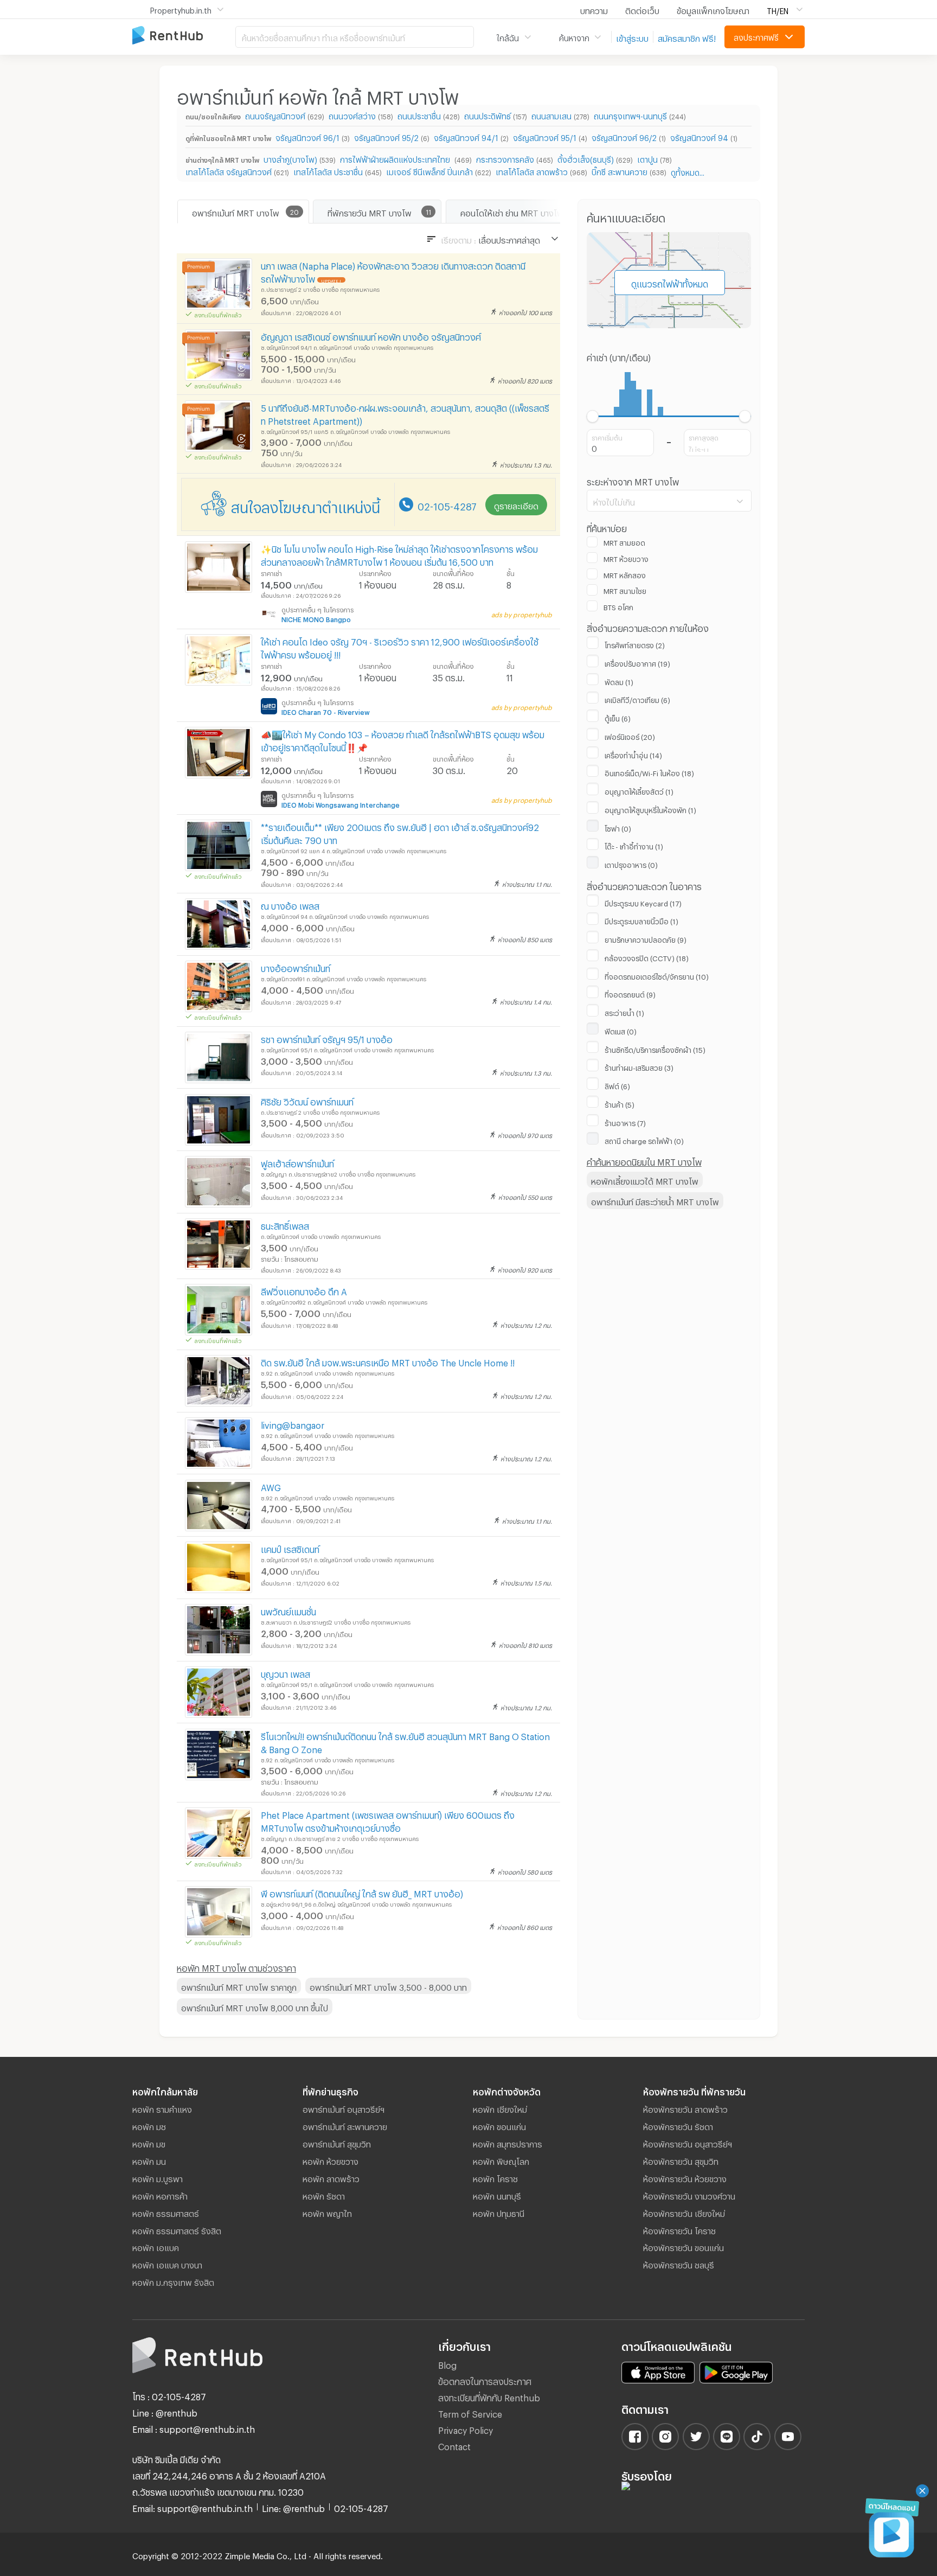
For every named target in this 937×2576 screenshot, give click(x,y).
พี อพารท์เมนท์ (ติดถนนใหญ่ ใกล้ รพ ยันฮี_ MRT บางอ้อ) (362, 1892)
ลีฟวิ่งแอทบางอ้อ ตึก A (304, 1290)
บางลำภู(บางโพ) (290, 158)
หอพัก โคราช (495, 2177)
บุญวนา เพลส (285, 1673)
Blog (447, 2364)
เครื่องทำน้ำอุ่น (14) (633, 754)
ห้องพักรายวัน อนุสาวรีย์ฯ (688, 2143)
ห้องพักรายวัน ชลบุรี (679, 2264)
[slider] (593, 416)
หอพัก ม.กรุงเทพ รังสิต (173, 2281)
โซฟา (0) (618, 827)
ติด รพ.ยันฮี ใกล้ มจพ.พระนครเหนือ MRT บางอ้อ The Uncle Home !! (388, 1361)
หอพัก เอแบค (156, 2246)
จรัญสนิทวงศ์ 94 (699, 136)
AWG (271, 1486)
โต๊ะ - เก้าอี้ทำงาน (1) (634, 845)
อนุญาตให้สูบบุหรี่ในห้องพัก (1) (650, 809)
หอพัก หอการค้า (160, 2195)
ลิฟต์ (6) (617, 1085)
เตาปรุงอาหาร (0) (631, 864)
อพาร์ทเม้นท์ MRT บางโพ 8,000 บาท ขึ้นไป (255, 2006)
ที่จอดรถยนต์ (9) (630, 993)
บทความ (594, 9)
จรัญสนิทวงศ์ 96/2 (624, 136)
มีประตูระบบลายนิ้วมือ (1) (641, 920)
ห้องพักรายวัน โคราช (679, 2229)
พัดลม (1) (619, 681)
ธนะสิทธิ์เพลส (285, 1225)
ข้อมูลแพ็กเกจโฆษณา (713, 9)
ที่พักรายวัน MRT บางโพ (370, 212)
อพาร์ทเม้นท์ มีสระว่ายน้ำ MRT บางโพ (655, 1200)
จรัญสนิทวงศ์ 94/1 (466, 136)
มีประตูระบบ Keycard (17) (643, 902)
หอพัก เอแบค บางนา (167, 2264)
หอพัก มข (149, 2143)
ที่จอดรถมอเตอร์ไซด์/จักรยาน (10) (657, 975)
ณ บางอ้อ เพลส (290, 905)
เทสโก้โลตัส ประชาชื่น (328, 171)
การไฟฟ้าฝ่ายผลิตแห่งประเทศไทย (396, 158)
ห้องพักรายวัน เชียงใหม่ (684, 2212)
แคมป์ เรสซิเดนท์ (290, 1548)
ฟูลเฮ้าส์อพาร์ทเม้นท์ (297, 1162)
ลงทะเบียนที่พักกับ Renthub (489, 2396)
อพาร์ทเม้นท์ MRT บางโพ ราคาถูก (239, 1986)
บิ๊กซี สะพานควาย (620, 171)
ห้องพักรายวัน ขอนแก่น (684, 2246)
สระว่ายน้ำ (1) (624, 1012)
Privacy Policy (466, 2429)
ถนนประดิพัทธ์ (487, 115)
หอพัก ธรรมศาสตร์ (166, 2212)
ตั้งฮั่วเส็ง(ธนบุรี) (586, 158)
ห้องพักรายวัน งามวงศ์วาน (689, 2195)
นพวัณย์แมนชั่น (288, 1610)
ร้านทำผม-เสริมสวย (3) (639, 1066)
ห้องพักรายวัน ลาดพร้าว (685, 2108)
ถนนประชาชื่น (419, 115)
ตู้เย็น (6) (618, 717)
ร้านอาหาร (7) (625, 1122)
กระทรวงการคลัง (505, 158)
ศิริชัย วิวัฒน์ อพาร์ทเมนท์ (307, 1100)
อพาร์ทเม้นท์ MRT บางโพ (236, 212)
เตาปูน (647, 158)
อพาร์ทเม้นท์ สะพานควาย (345, 2125)
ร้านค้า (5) (620, 1103)
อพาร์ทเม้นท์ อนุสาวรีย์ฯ (344, 2108)
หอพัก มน (149, 2160)
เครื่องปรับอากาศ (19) (637, 662)
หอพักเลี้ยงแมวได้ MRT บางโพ (645, 1180)
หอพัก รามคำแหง (162, 2108)
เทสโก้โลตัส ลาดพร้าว (532, 171)
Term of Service (470, 2412)
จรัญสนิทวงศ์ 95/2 (386, 136)
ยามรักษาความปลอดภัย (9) (646, 938)
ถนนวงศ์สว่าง (352, 115)
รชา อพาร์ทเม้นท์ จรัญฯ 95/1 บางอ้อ (327, 1038)
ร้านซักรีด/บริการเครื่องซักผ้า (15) (655, 1049)
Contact (454, 2445)
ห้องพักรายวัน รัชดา (678, 2125)
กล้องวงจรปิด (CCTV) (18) (647, 957)
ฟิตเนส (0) (621, 1030)
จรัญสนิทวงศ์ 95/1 (545, 136)
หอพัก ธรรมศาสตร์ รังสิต (177, 2229)
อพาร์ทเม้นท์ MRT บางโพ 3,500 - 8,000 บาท (388, 1986)
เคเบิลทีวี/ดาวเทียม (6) (637, 699)
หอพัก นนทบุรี (497, 2195)
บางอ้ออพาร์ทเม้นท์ (296, 967)
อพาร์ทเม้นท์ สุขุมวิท (337, 2143)
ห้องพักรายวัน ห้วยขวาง (685, 2177)
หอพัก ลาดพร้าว (331, 2177)
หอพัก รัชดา (324, 2195)
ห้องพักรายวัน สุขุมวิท (681, 2160)
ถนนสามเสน (551, 115)
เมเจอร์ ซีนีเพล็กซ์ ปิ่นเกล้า (429, 171)
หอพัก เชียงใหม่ (500, 2108)
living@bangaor (293, 1424)
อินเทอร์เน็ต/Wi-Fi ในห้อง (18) (649, 772)
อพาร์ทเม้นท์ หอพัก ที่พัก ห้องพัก (184, 36)
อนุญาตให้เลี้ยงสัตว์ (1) (639, 790)
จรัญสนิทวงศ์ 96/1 (307, 136)
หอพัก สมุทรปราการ (508, 2143)
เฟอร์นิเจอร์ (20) (630, 736)
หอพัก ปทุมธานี (499, 2212)
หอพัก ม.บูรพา (158, 2177)
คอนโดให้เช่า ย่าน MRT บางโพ (512, 212)
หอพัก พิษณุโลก (501, 2160)
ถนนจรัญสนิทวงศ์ (275, 115)
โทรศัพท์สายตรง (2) (635, 644)
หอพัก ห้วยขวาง (330, 2160)
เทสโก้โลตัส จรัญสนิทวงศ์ (229, 171)
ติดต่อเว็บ (642, 9)
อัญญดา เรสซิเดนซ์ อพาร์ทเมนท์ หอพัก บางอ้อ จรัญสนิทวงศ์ (371, 335)
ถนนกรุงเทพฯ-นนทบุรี (630, 115)
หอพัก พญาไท (327, 2212)
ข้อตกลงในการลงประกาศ (485, 2380)
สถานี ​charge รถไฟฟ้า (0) (644, 1140)
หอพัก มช (149, 2125)
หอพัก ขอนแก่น (499, 2125)
